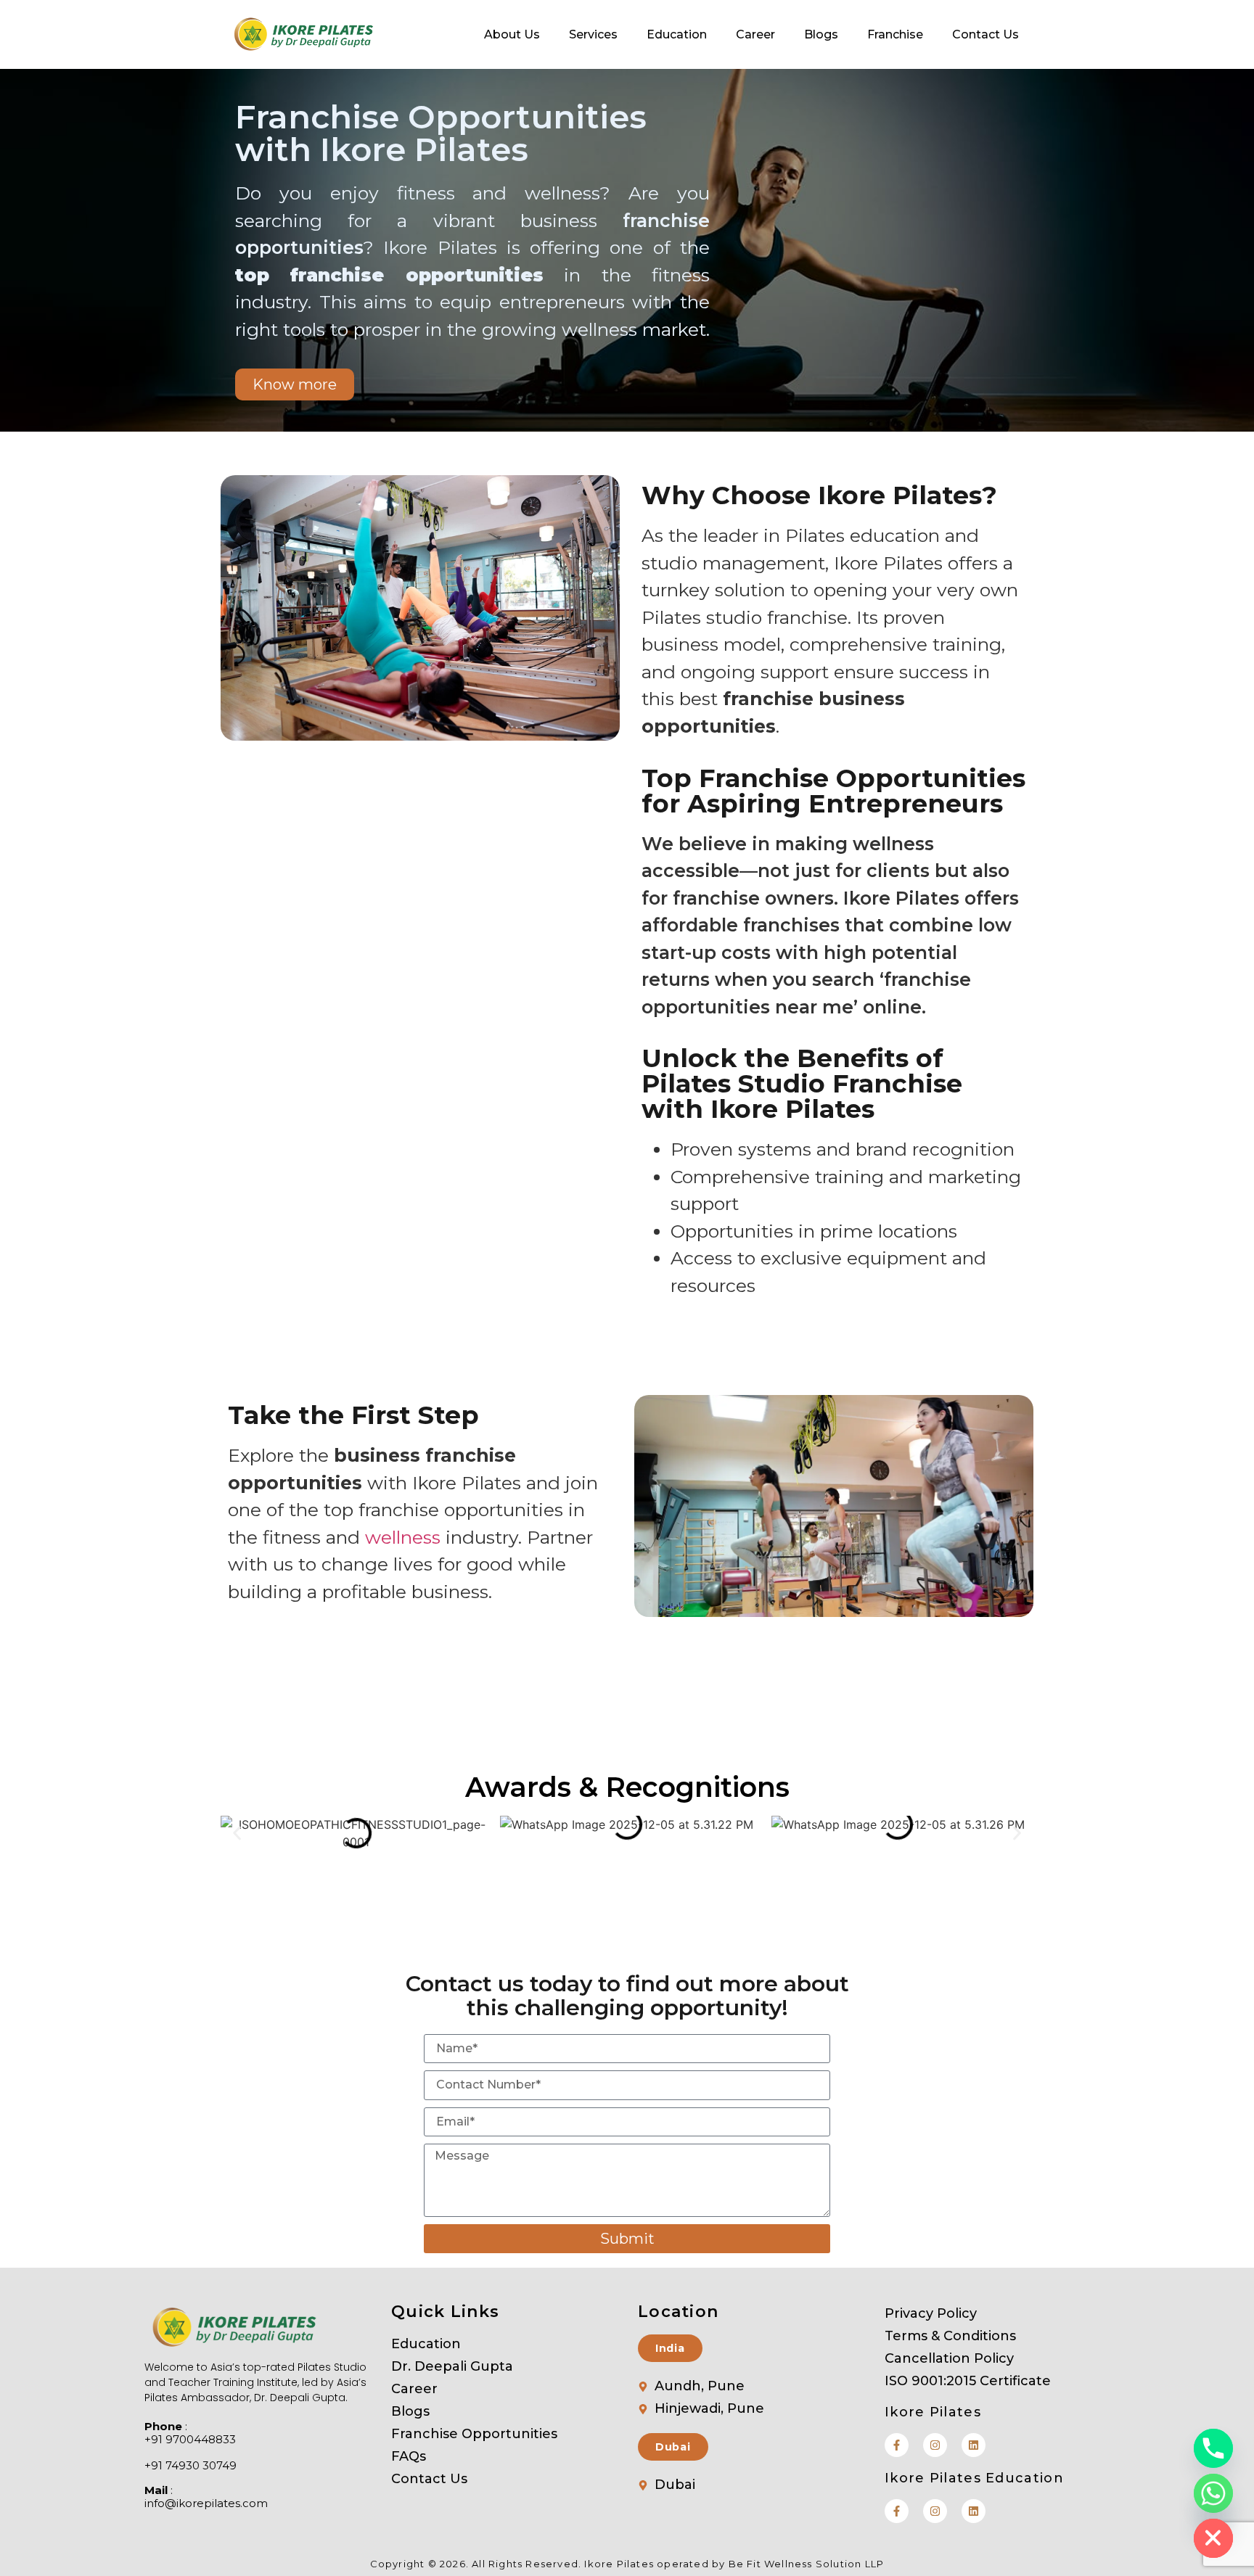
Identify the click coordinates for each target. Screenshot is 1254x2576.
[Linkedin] (974, 2445)
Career (755, 34)
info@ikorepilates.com (206, 2503)
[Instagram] (935, 2445)
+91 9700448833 (190, 2440)
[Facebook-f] (897, 2445)
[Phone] (1213, 2448)
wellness (403, 1537)
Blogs (821, 34)
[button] (237, 1833)
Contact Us (985, 34)
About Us (512, 34)
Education (677, 34)
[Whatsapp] (1213, 2493)
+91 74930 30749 (190, 2466)
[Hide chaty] (1213, 2538)
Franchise (895, 34)
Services (593, 34)
